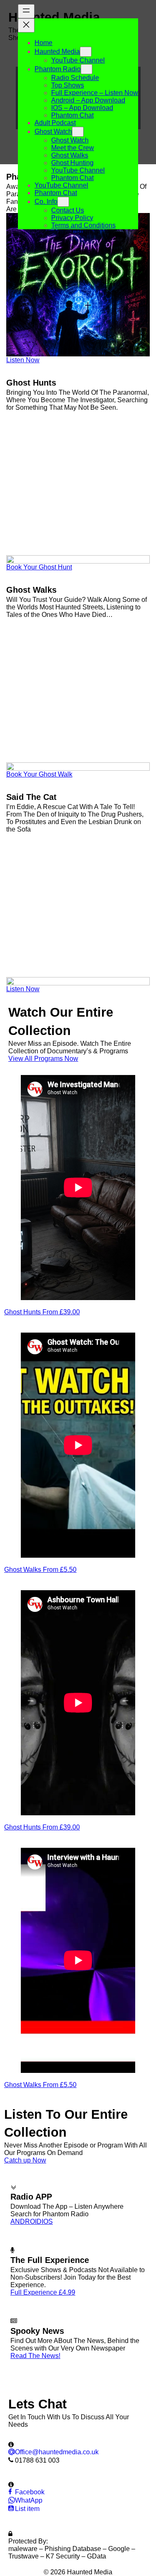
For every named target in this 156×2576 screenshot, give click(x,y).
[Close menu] (26, 25)
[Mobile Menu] (21, 240)
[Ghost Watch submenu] (78, 132)
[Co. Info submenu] (63, 202)
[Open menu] (26, 11)
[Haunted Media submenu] (86, 52)
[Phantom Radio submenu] (87, 69)
